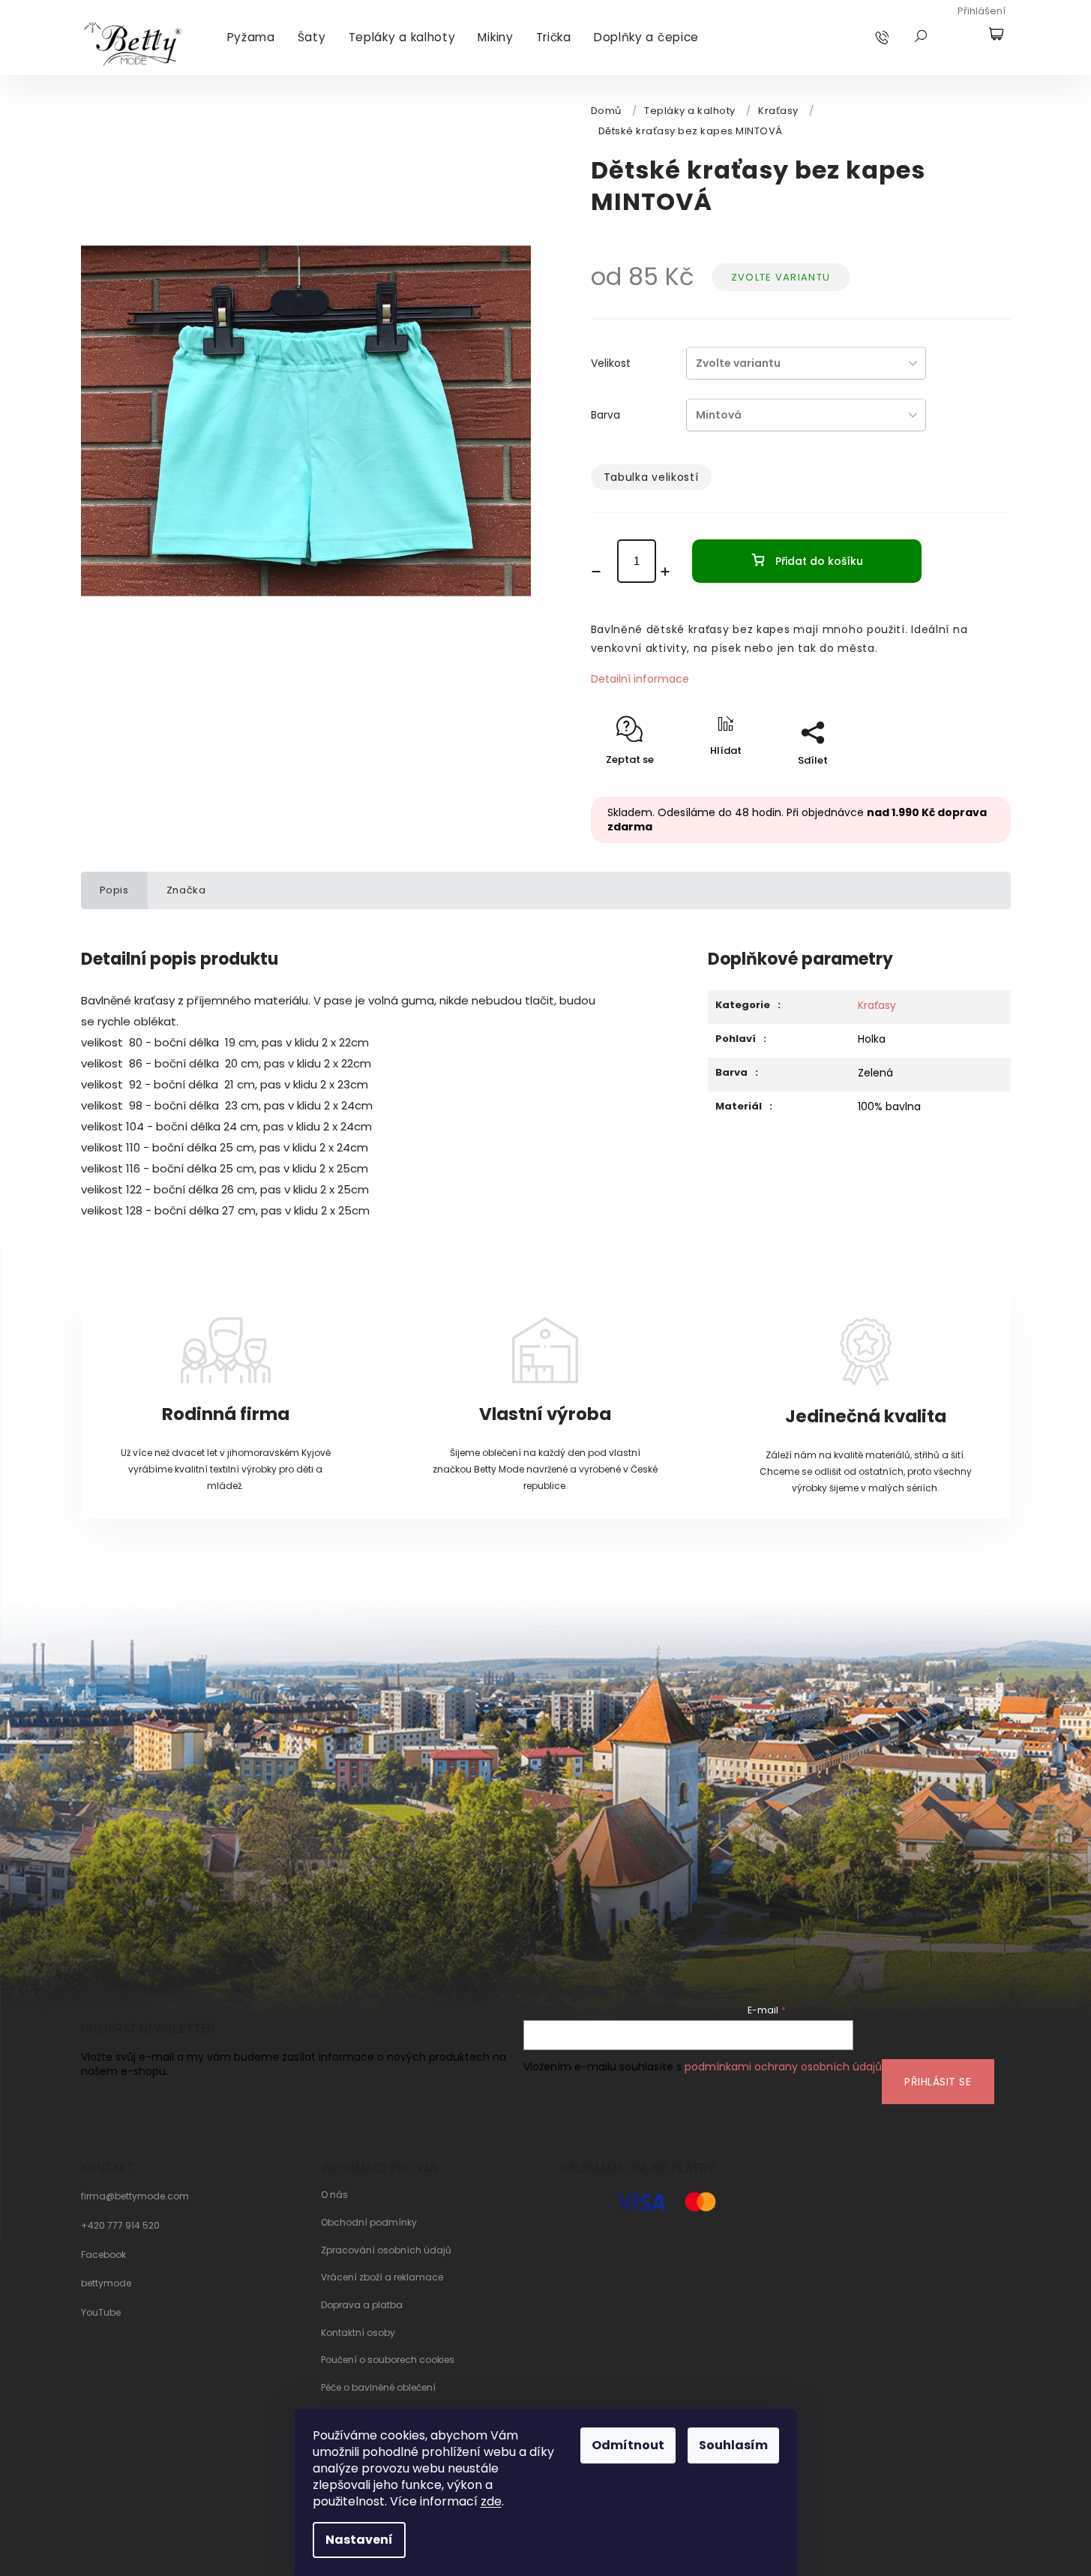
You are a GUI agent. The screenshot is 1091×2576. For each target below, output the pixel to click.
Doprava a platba (362, 2305)
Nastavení (359, 2540)
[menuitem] (251, 38)
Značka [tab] (186, 890)
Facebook (103, 2255)
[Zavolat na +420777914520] (896, 37)
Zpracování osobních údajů (386, 2250)
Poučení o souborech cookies (388, 2360)
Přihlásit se (938, 2082)
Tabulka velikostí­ (651, 477)
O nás (334, 2195)
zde (491, 2501)
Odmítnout (628, 2445)
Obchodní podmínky (369, 2223)
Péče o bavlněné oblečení (378, 2388)
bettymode (106, 2283)
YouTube (101, 2313)
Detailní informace (640, 679)
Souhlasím (733, 2445)
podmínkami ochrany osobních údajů (783, 2067)
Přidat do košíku (819, 561)
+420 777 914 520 (120, 2226)
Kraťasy (877, 1005)
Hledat (921, 36)
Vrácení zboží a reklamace (382, 2277)
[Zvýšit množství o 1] (670, 572)
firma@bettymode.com (135, 2196)
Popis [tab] (114, 890)
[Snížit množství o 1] (601, 572)
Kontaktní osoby (358, 2333)
